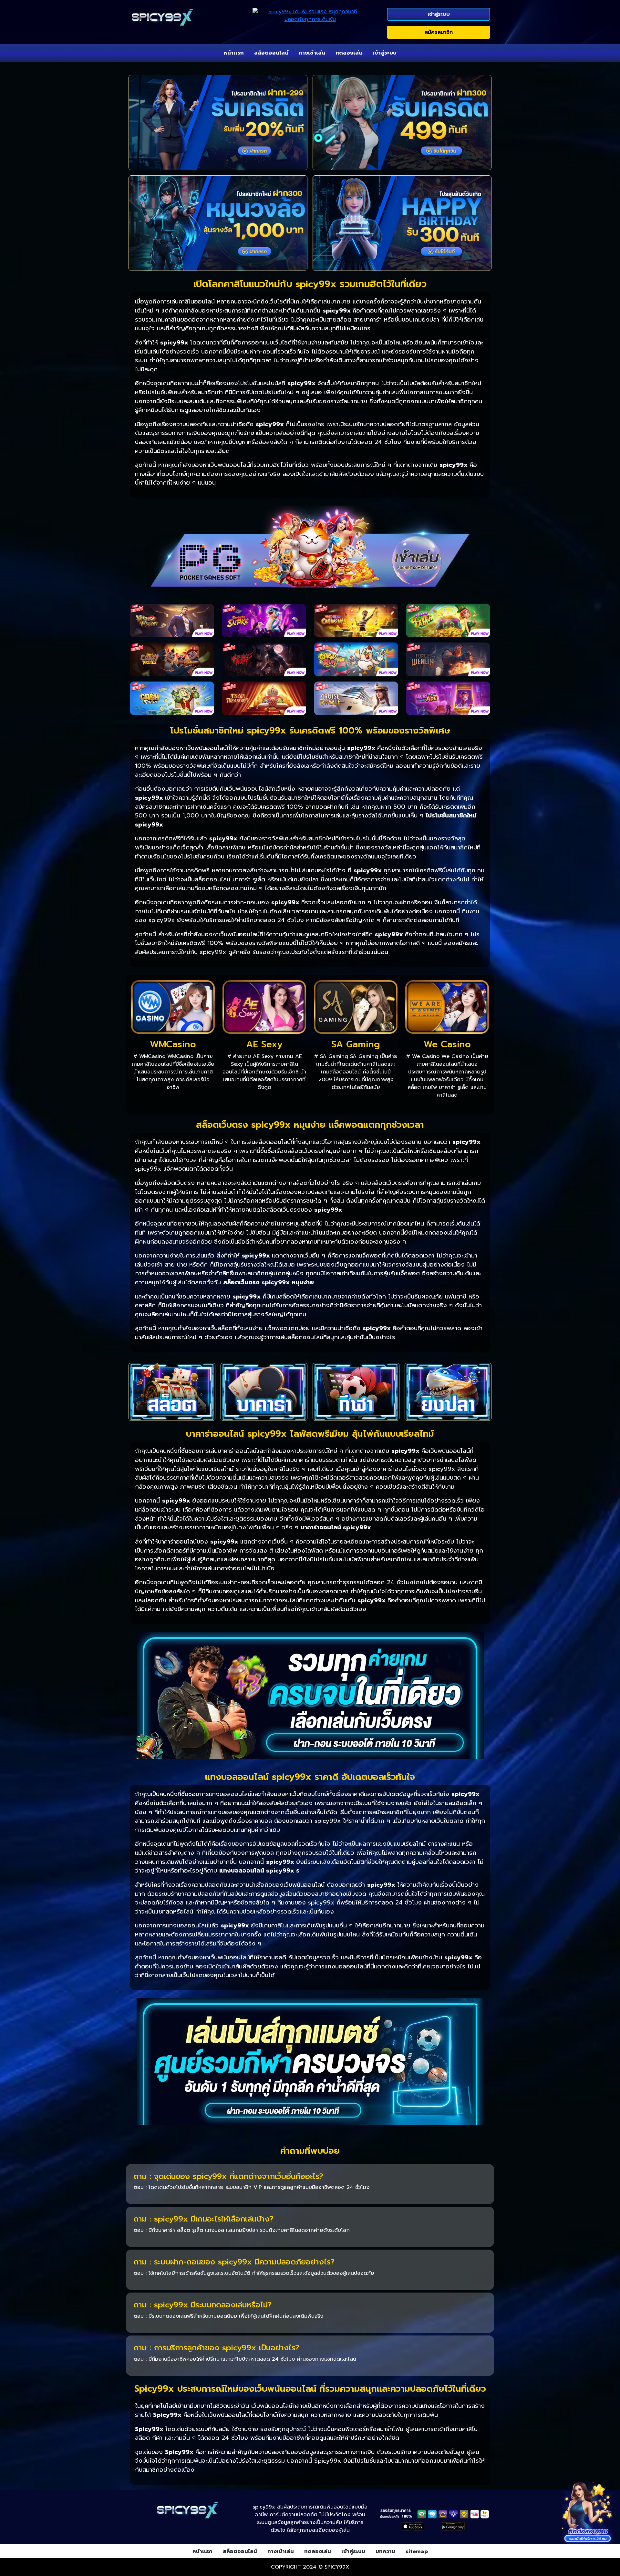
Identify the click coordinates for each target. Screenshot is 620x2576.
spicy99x (337, 2567)
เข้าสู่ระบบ (439, 14)
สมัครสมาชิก (439, 32)
